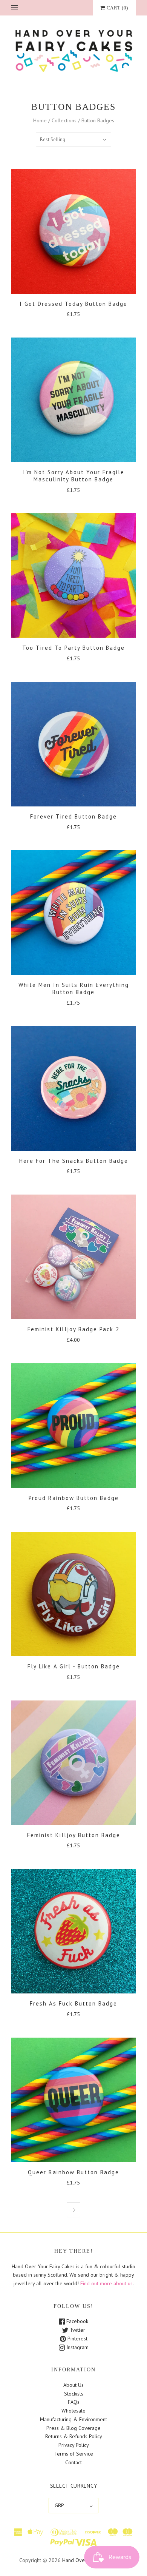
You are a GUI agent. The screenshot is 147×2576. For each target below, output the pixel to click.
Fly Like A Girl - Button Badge (74, 1666)
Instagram (77, 2347)
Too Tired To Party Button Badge (73, 648)
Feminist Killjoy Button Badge (74, 1835)
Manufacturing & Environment (73, 2419)
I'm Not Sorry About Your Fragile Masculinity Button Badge (74, 476)
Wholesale (73, 2411)
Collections (64, 120)
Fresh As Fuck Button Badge (73, 2003)
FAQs (74, 2402)
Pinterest (77, 2339)
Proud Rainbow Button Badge (74, 1498)
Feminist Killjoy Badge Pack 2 (73, 1329)
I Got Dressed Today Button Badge (73, 304)
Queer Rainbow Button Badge (73, 2172)
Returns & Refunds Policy (74, 2436)
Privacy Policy (74, 2445)
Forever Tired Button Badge (73, 816)
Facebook (77, 2321)
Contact (73, 2462)
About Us (73, 2385)
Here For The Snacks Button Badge (74, 1161)
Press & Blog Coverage (73, 2428)
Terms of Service (74, 2454)
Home (40, 120)
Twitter (77, 2330)
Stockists (74, 2394)
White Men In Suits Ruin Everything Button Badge (74, 988)
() (117, 8)
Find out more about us (106, 2283)
